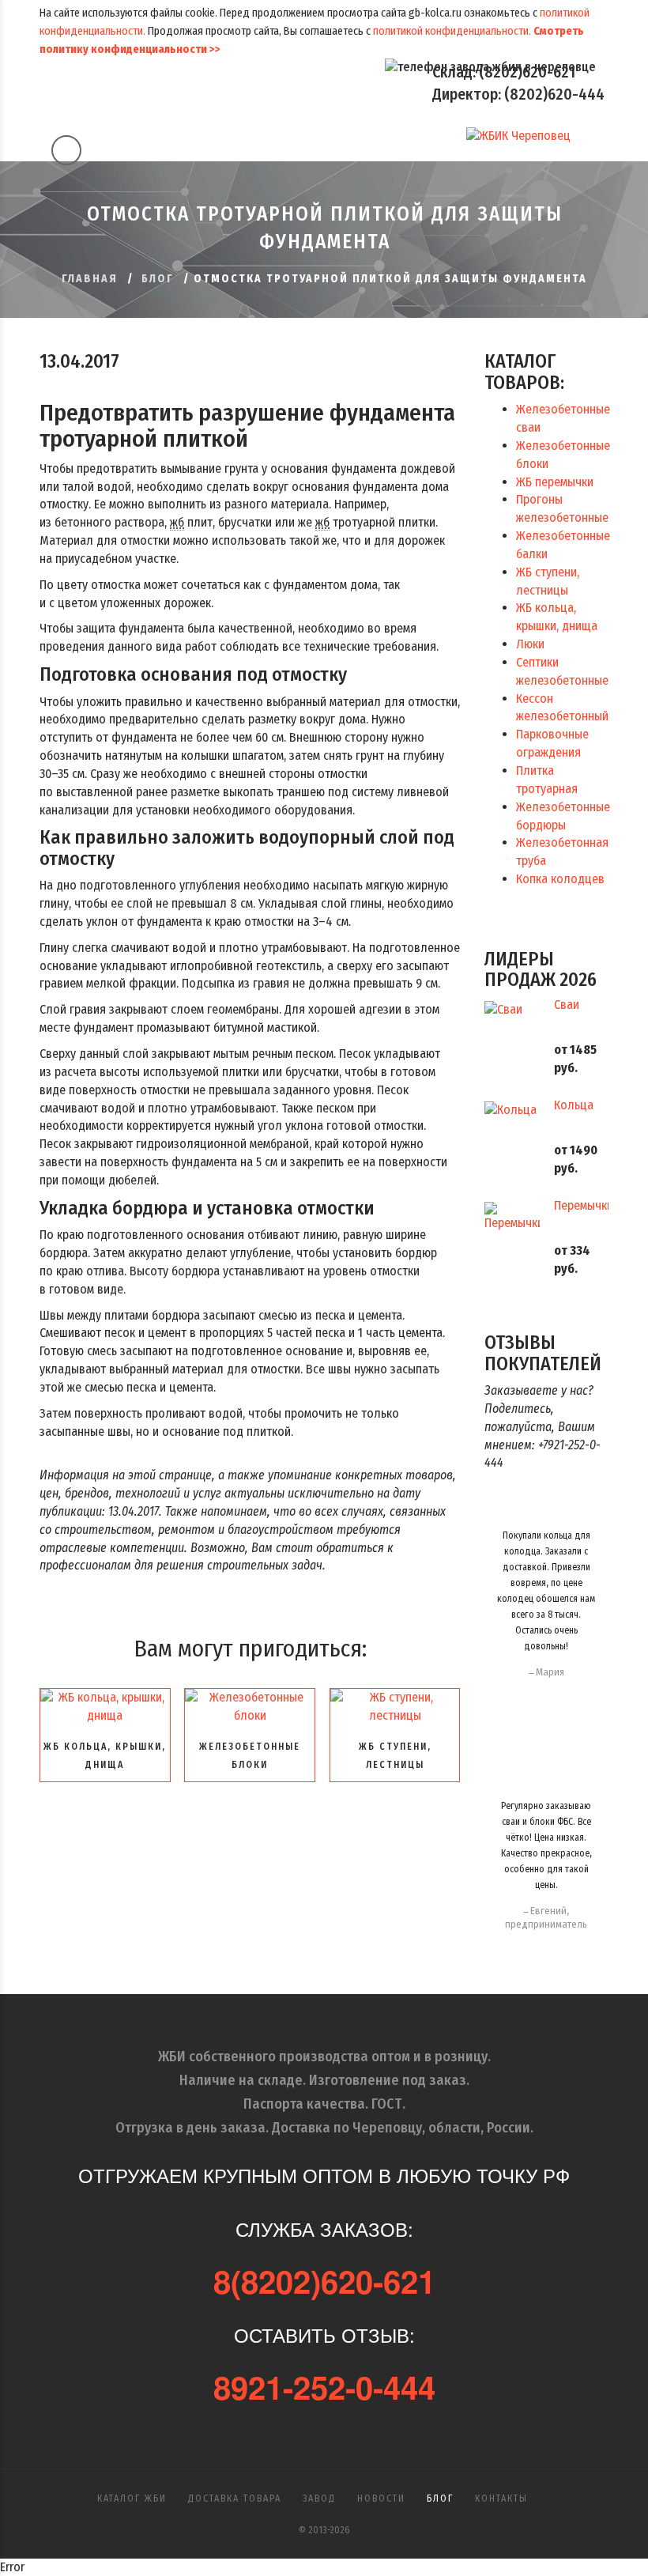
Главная (90, 279)
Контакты (501, 2499)
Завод (319, 2499)
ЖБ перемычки (555, 482)
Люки (530, 644)
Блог (158, 279)
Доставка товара (235, 2499)
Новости (381, 2499)
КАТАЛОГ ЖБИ (132, 2499)
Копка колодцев (560, 879)
